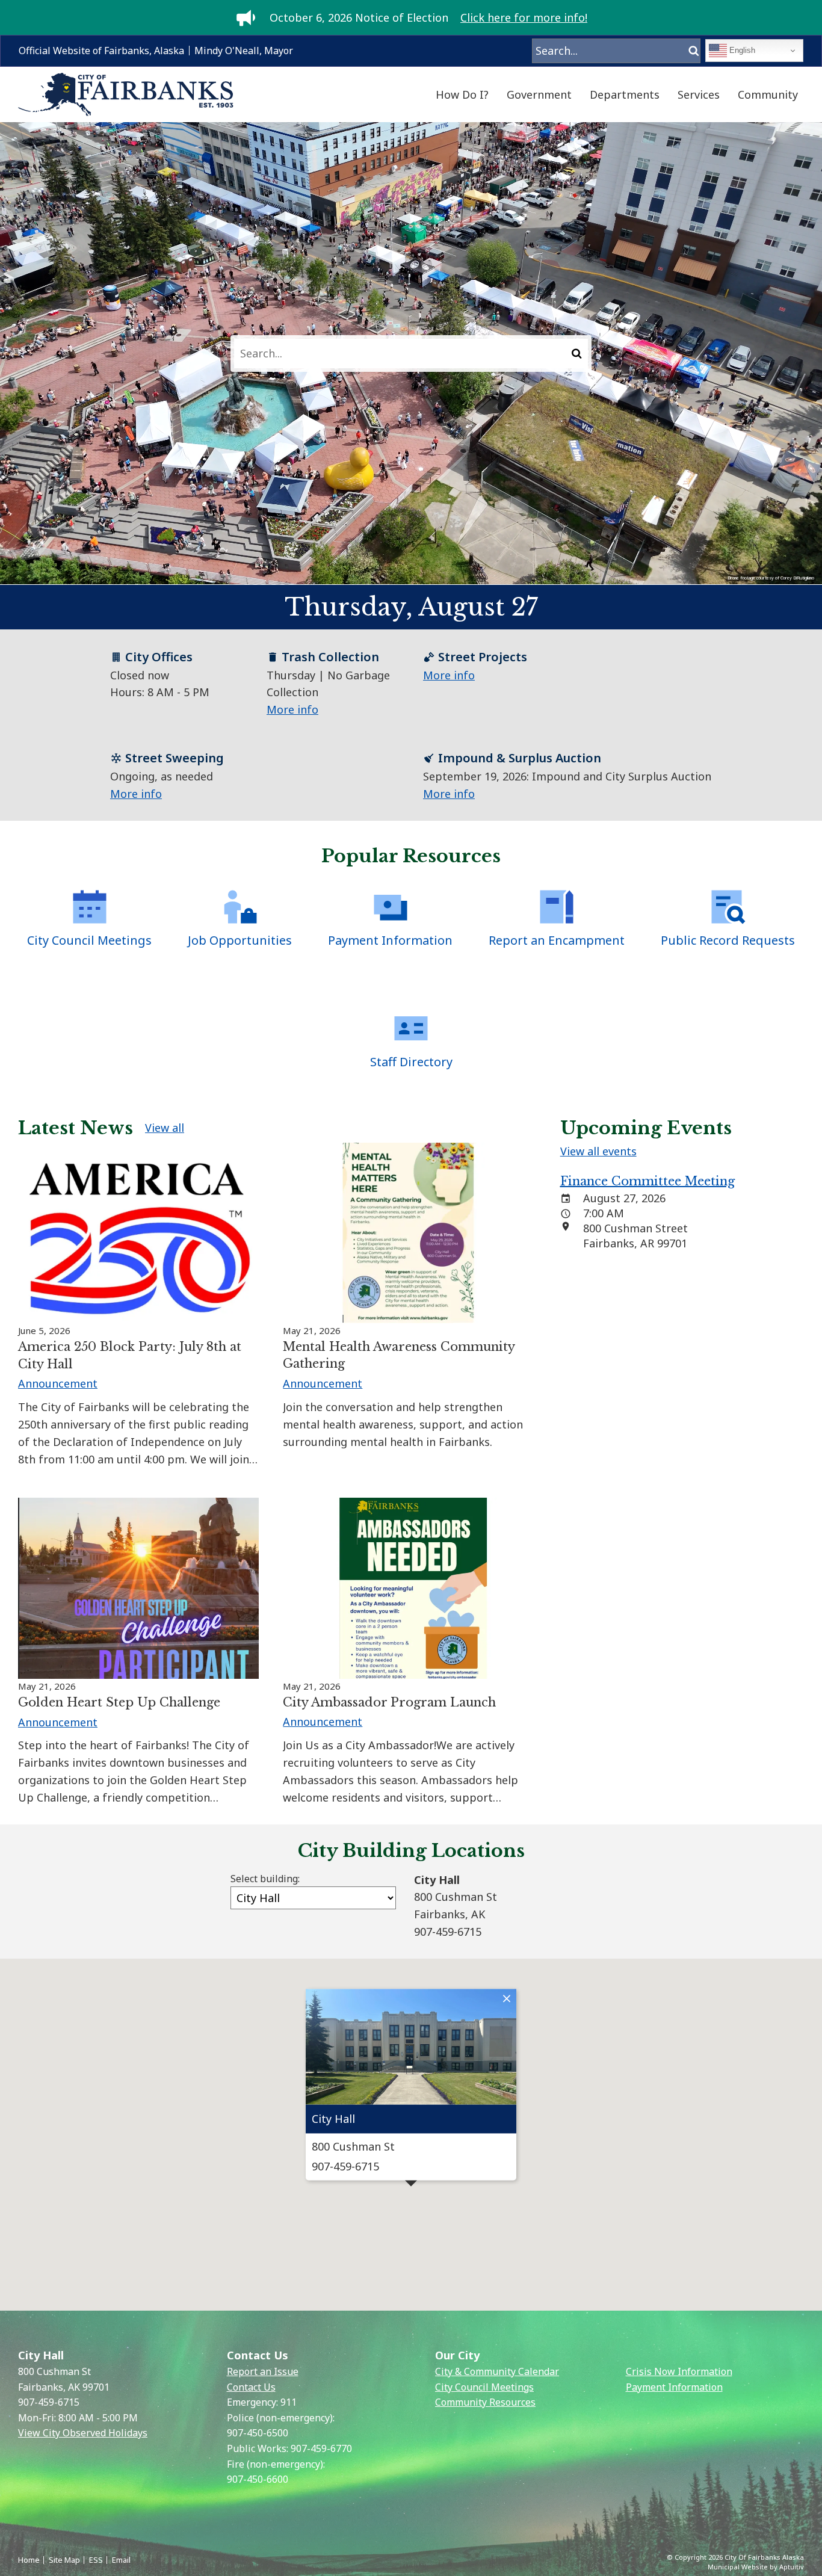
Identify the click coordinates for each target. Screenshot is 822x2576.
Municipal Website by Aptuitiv (756, 2567)
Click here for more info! (524, 17)
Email (121, 2560)
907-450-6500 (258, 2433)
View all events (598, 1151)
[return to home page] (126, 95)
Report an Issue (263, 2371)
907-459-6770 (321, 2448)
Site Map (64, 2560)
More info (292, 709)
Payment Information (674, 2387)
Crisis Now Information (679, 2371)
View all (165, 1128)
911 (289, 2402)
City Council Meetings (484, 2387)
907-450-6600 (258, 2479)
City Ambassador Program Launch (389, 1702)
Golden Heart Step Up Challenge (119, 1702)
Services (699, 94)
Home (29, 2560)
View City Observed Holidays (83, 2433)
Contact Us (251, 2387)
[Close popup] (507, 1998)
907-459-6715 (49, 2402)
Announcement (58, 1383)
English (741, 50)
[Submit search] (577, 354)
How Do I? (462, 94)
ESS (96, 2560)
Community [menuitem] (768, 94)
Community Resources (485, 2402)
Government (539, 94)
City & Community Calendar (497, 2371)
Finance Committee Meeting (647, 1181)
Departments (625, 94)
